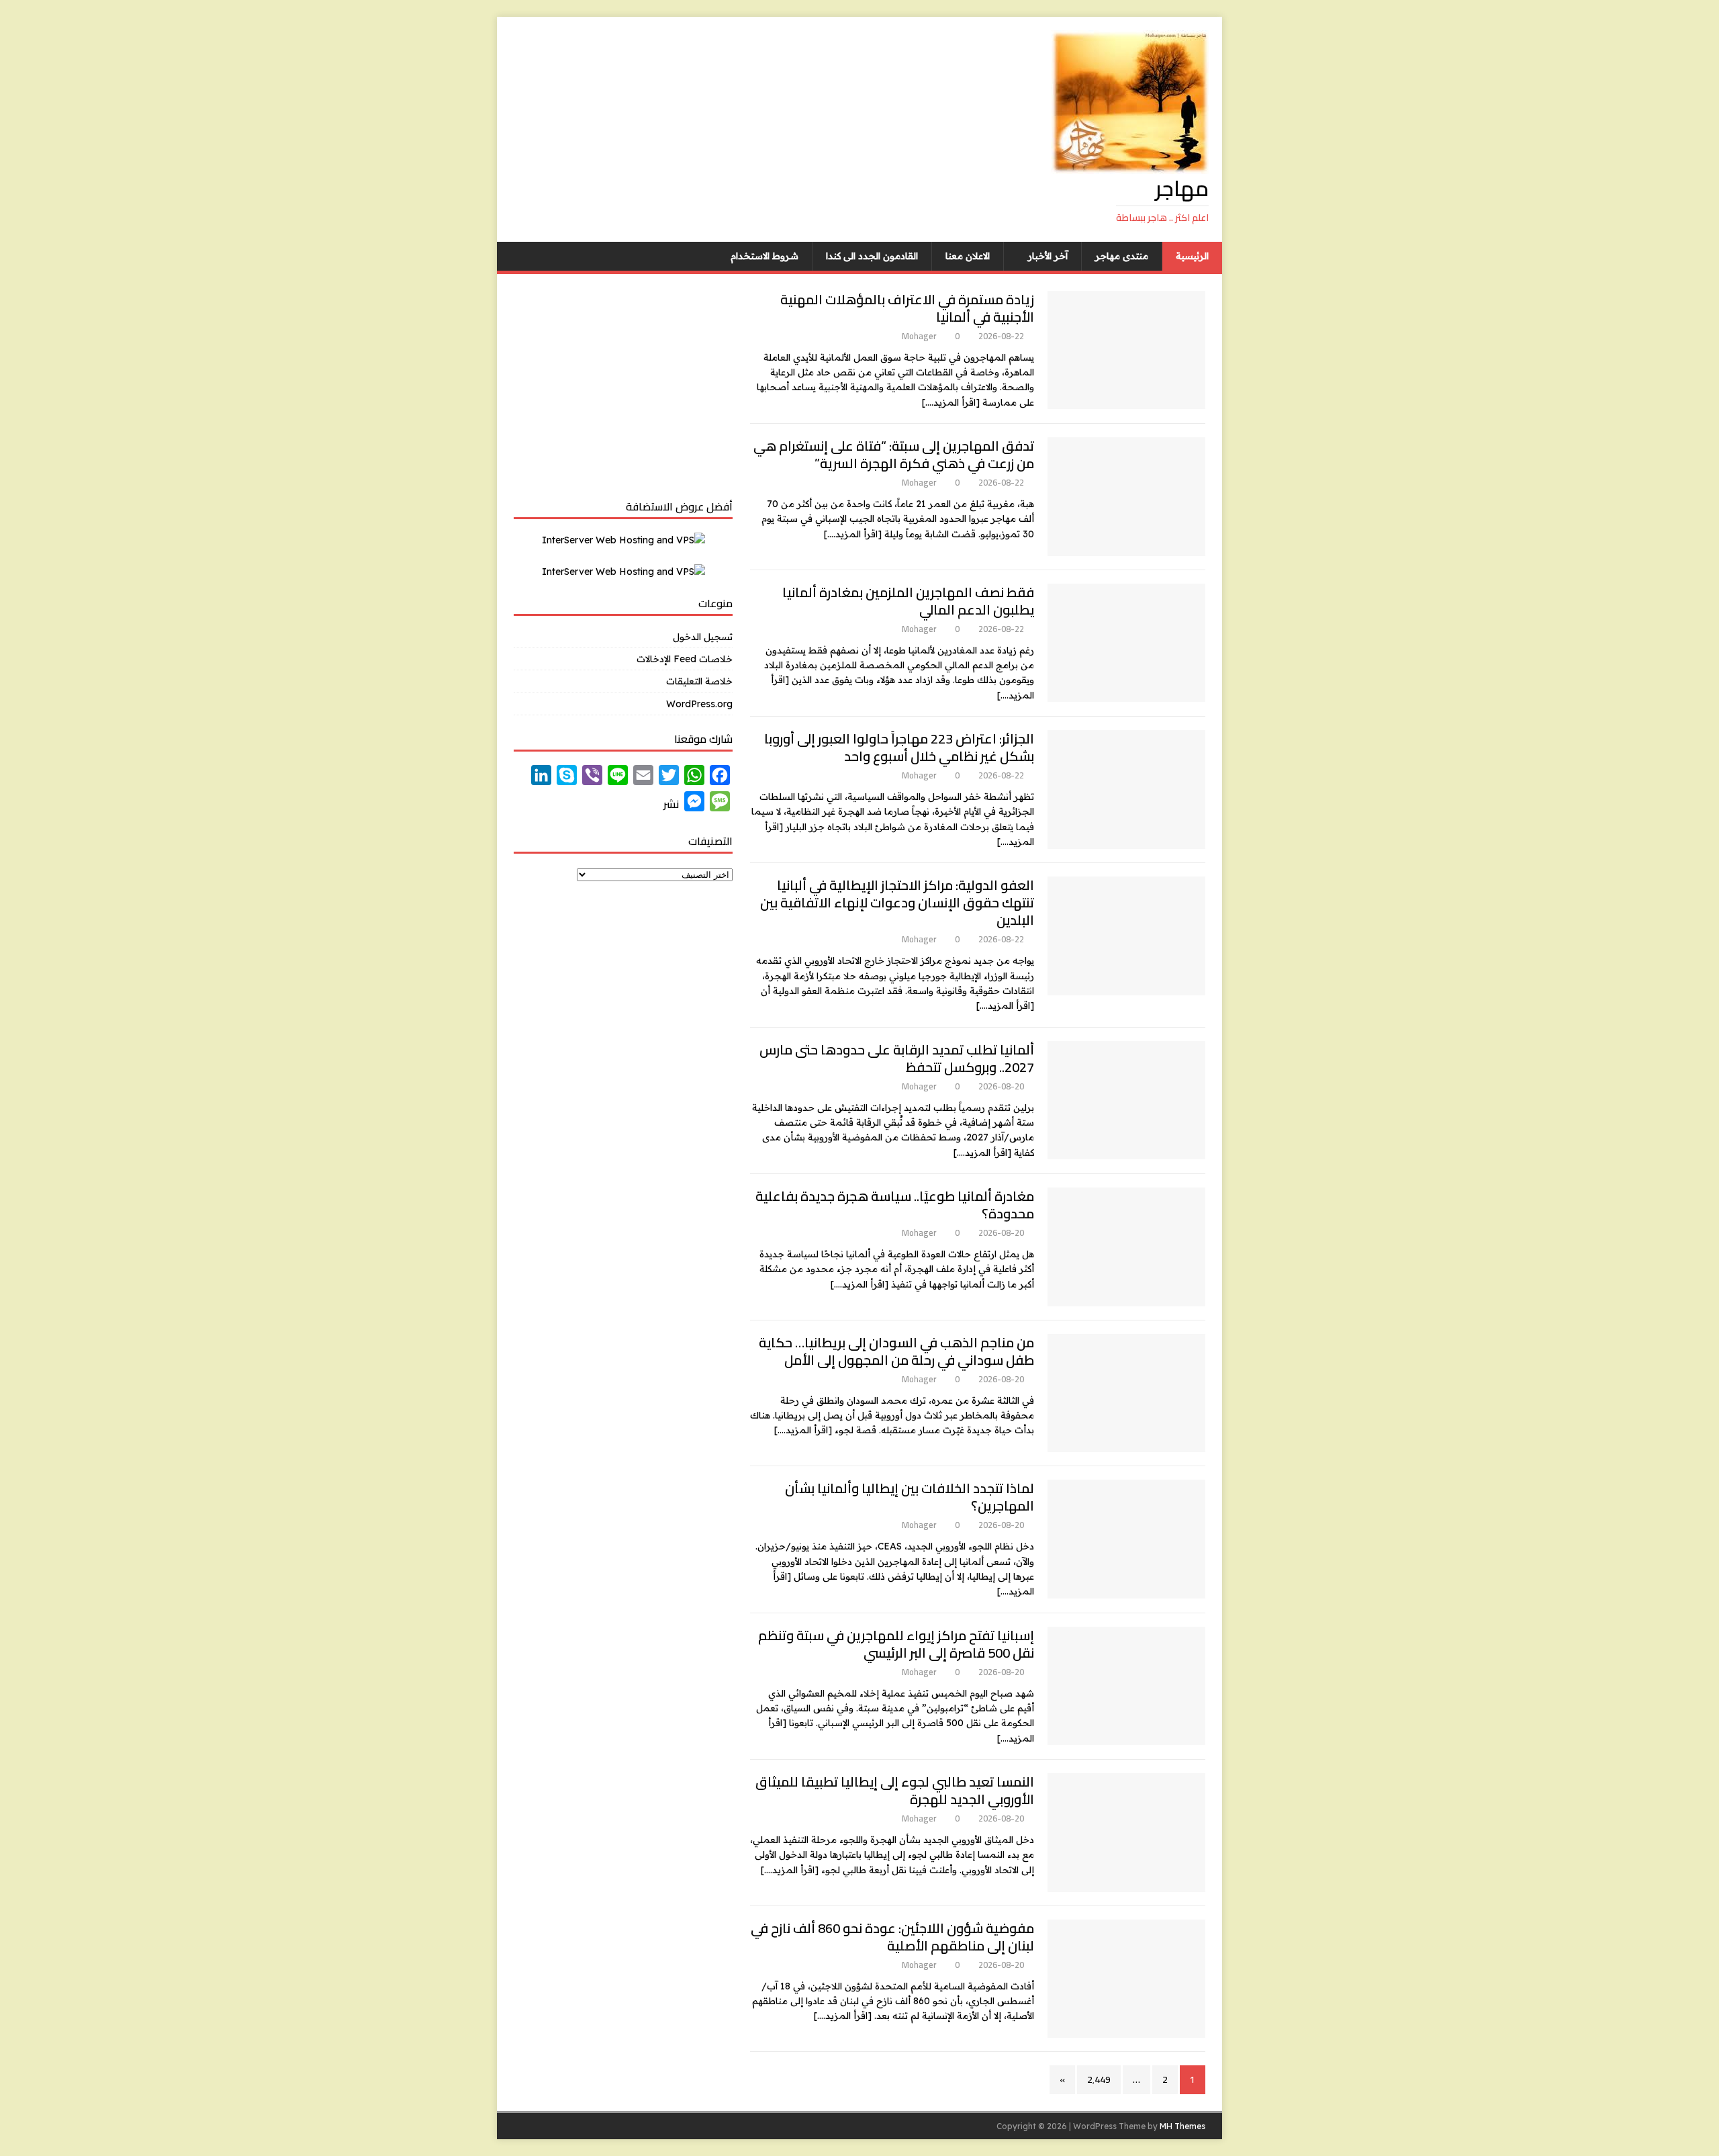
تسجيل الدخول (703, 637)
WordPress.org (699, 704)
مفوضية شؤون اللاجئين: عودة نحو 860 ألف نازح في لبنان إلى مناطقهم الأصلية (892, 1937)
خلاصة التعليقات (699, 681)
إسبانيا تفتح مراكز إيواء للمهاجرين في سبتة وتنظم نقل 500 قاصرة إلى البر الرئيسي (896, 1644)
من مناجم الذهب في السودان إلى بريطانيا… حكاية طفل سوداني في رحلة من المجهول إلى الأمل (896, 1351)
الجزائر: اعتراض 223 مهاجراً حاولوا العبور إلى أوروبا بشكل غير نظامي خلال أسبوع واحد (899, 747)
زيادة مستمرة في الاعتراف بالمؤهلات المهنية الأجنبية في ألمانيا (907, 308)
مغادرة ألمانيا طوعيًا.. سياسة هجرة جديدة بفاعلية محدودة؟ (895, 1205)
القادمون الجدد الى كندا (872, 256)
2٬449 (1099, 2079)
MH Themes (1182, 2126)
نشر (671, 804)
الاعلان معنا (968, 256)
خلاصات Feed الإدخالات (685, 659)
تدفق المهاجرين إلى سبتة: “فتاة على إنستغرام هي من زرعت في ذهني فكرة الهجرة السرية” (894, 454)
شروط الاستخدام (764, 256)
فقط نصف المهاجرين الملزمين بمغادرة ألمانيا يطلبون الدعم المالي (908, 601)
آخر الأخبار (1048, 256)
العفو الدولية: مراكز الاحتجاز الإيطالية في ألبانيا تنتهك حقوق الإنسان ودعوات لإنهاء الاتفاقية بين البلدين (897, 902)
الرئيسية (1192, 256)
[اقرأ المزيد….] (951, 402)
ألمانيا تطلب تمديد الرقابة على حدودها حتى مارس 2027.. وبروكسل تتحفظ (897, 1058)
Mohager (919, 336)
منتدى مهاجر (1122, 256)
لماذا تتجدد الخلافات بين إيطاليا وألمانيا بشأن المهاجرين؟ (910, 1497)
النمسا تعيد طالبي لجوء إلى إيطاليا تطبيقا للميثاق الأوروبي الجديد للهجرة (895, 1790)
